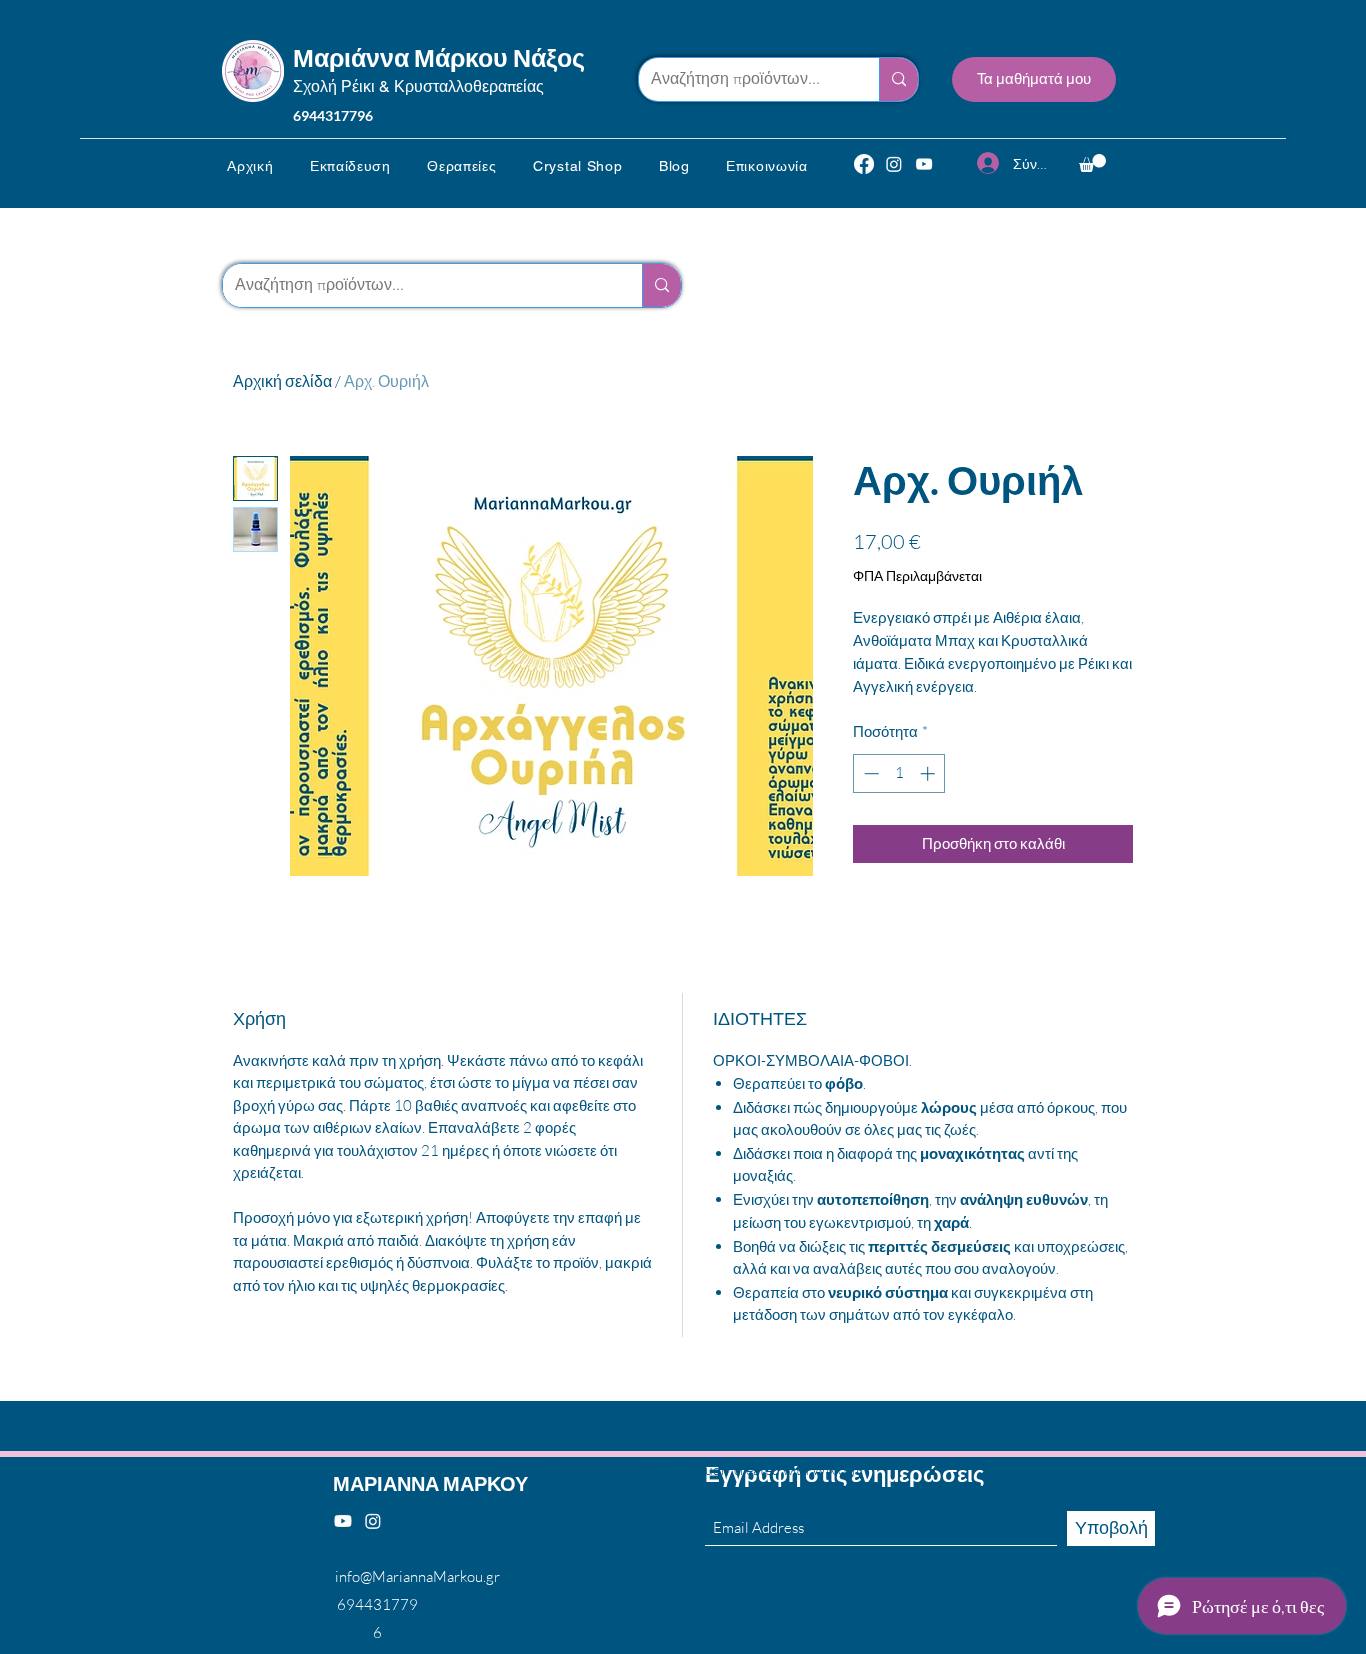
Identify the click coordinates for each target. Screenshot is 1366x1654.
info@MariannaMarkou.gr (417, 1576)
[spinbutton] (899, 773)
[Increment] (929, 773)
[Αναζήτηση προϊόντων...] (898, 79)
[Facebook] (864, 164)
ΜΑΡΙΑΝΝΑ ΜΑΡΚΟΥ (430, 1483)
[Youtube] (343, 1521)
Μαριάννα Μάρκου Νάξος (439, 57)
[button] (350, 166)
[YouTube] (924, 164)
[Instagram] (894, 164)
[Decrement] (869, 773)
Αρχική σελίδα (282, 381)
